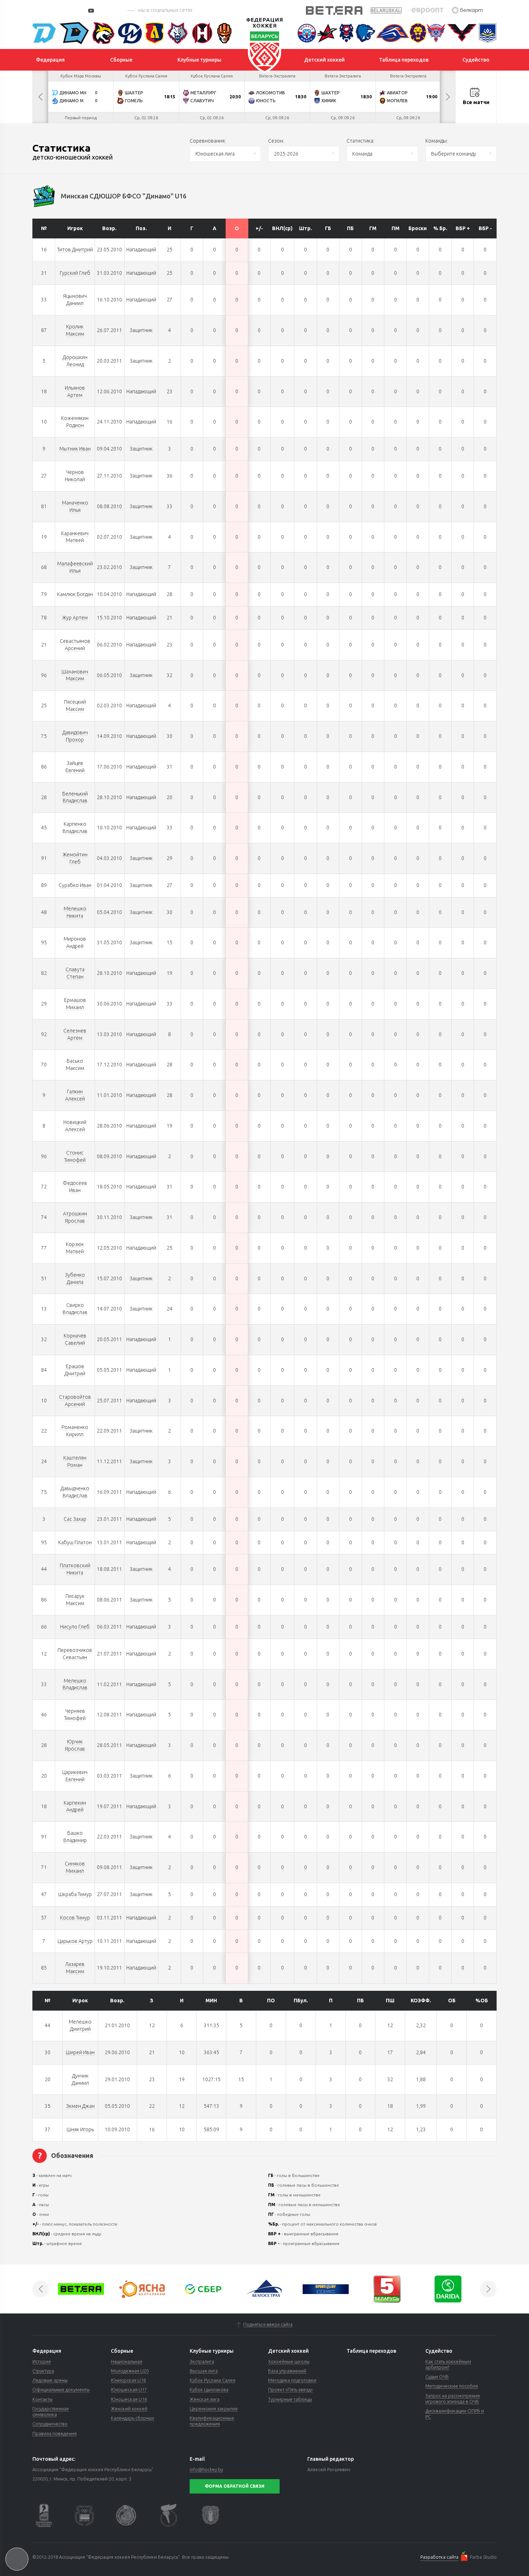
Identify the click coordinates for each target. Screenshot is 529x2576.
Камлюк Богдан (75, 594)
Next (448, 97)
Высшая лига (204, 2371)
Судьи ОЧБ (437, 2376)
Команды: (437, 141)
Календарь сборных (132, 2418)
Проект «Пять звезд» (290, 2389)
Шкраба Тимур (75, 1894)
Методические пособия (452, 2386)
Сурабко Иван (75, 885)
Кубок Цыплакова (209, 2389)
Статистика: (360, 141)
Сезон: (276, 141)
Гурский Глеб (75, 273)
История (42, 2361)
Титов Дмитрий (75, 250)
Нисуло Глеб (75, 1627)
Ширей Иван (80, 2052)
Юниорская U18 (128, 2380)
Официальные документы (61, 2389)
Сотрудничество (50, 2424)
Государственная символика (51, 2411)
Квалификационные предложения (212, 2421)
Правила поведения (55, 2433)
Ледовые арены (50, 2380)
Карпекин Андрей (75, 1806)
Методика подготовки (292, 2380)
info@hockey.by (206, 2469)
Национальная (126, 2361)
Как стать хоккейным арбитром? (448, 2364)
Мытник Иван (75, 449)
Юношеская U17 (129, 2389)
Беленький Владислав (75, 797)
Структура (43, 2371)
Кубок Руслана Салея (212, 2380)
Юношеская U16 (129, 2399)
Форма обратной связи (235, 2486)
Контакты (42, 2399)
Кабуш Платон (75, 1542)
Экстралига (202, 2361)
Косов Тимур (75, 1918)
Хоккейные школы (289, 2361)
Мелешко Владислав (75, 1684)
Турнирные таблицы (290, 2399)
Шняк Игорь (80, 2129)
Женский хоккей (129, 2409)
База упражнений (287, 2371)
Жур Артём (75, 618)
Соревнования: (208, 141)
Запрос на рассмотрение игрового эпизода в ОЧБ (453, 2398)
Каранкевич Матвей (75, 537)
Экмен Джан (80, 2106)
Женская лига (205, 2399)
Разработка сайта (439, 2557)
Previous (40, 97)
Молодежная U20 (130, 2371)
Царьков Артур (75, 1941)
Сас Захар (75, 1519)
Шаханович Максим (75, 675)
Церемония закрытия (214, 2409)
